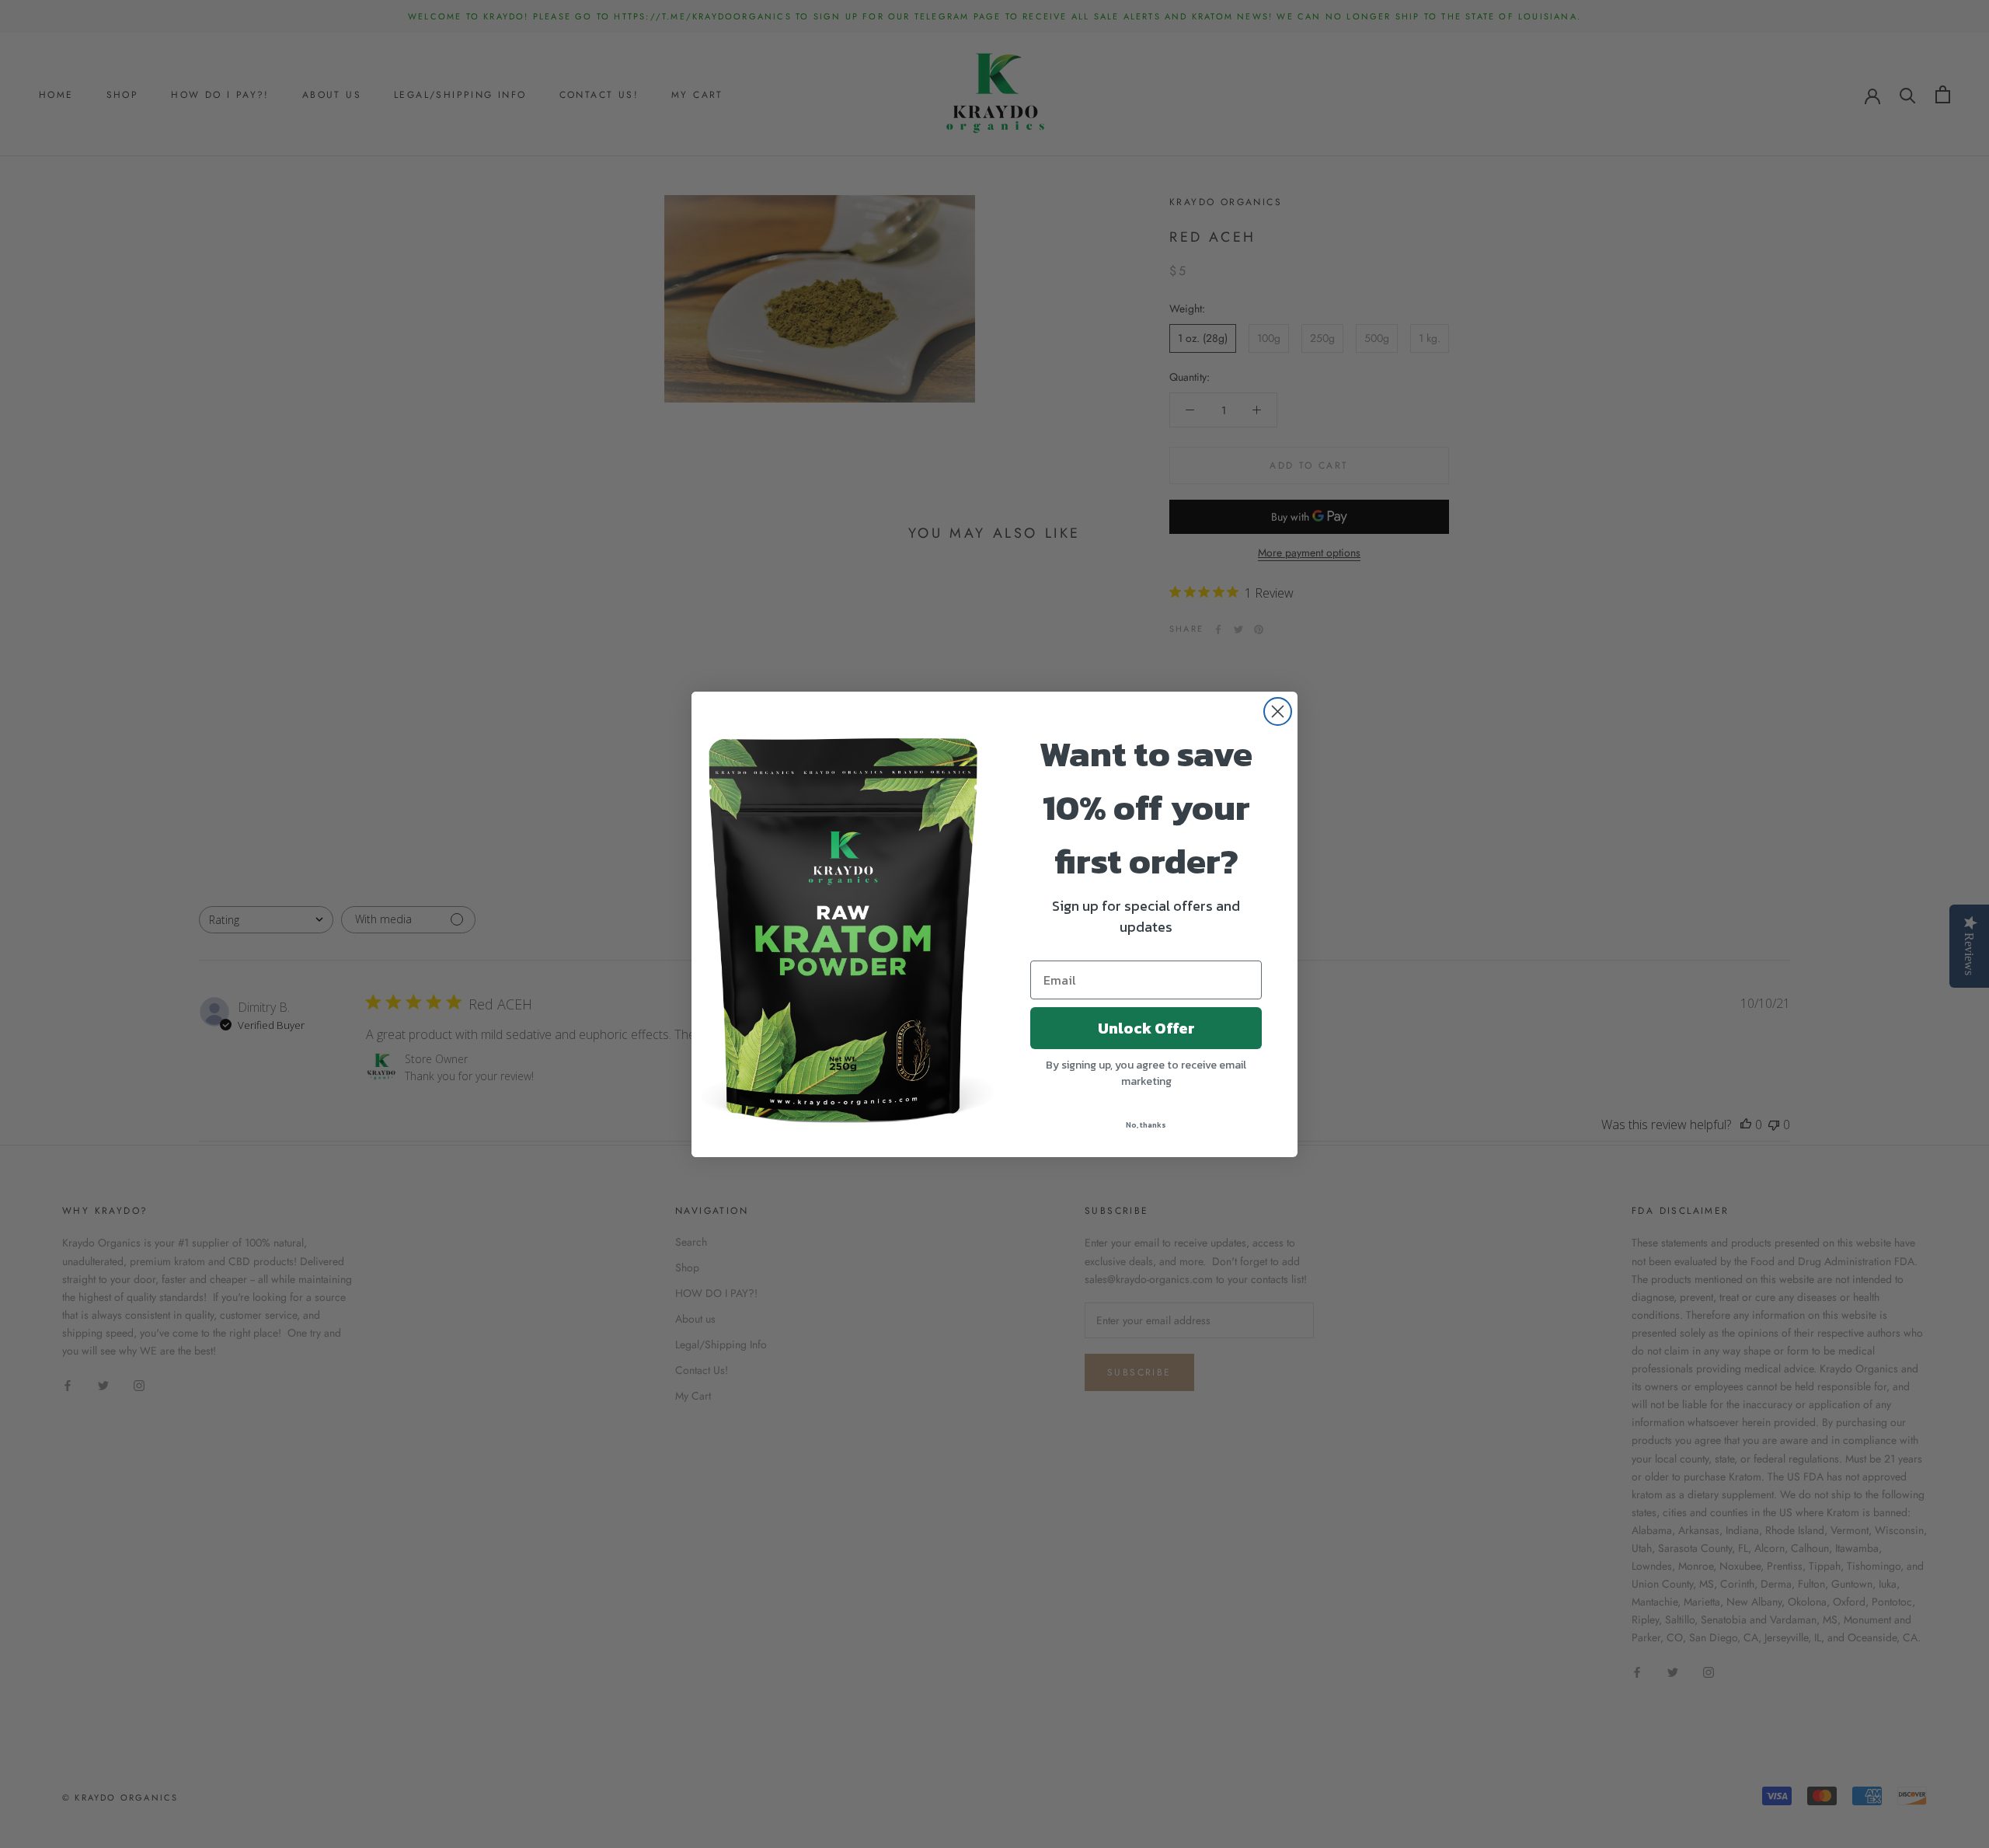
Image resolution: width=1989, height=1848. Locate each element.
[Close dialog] (1278, 711)
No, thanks (1146, 1125)
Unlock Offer (1146, 1028)
